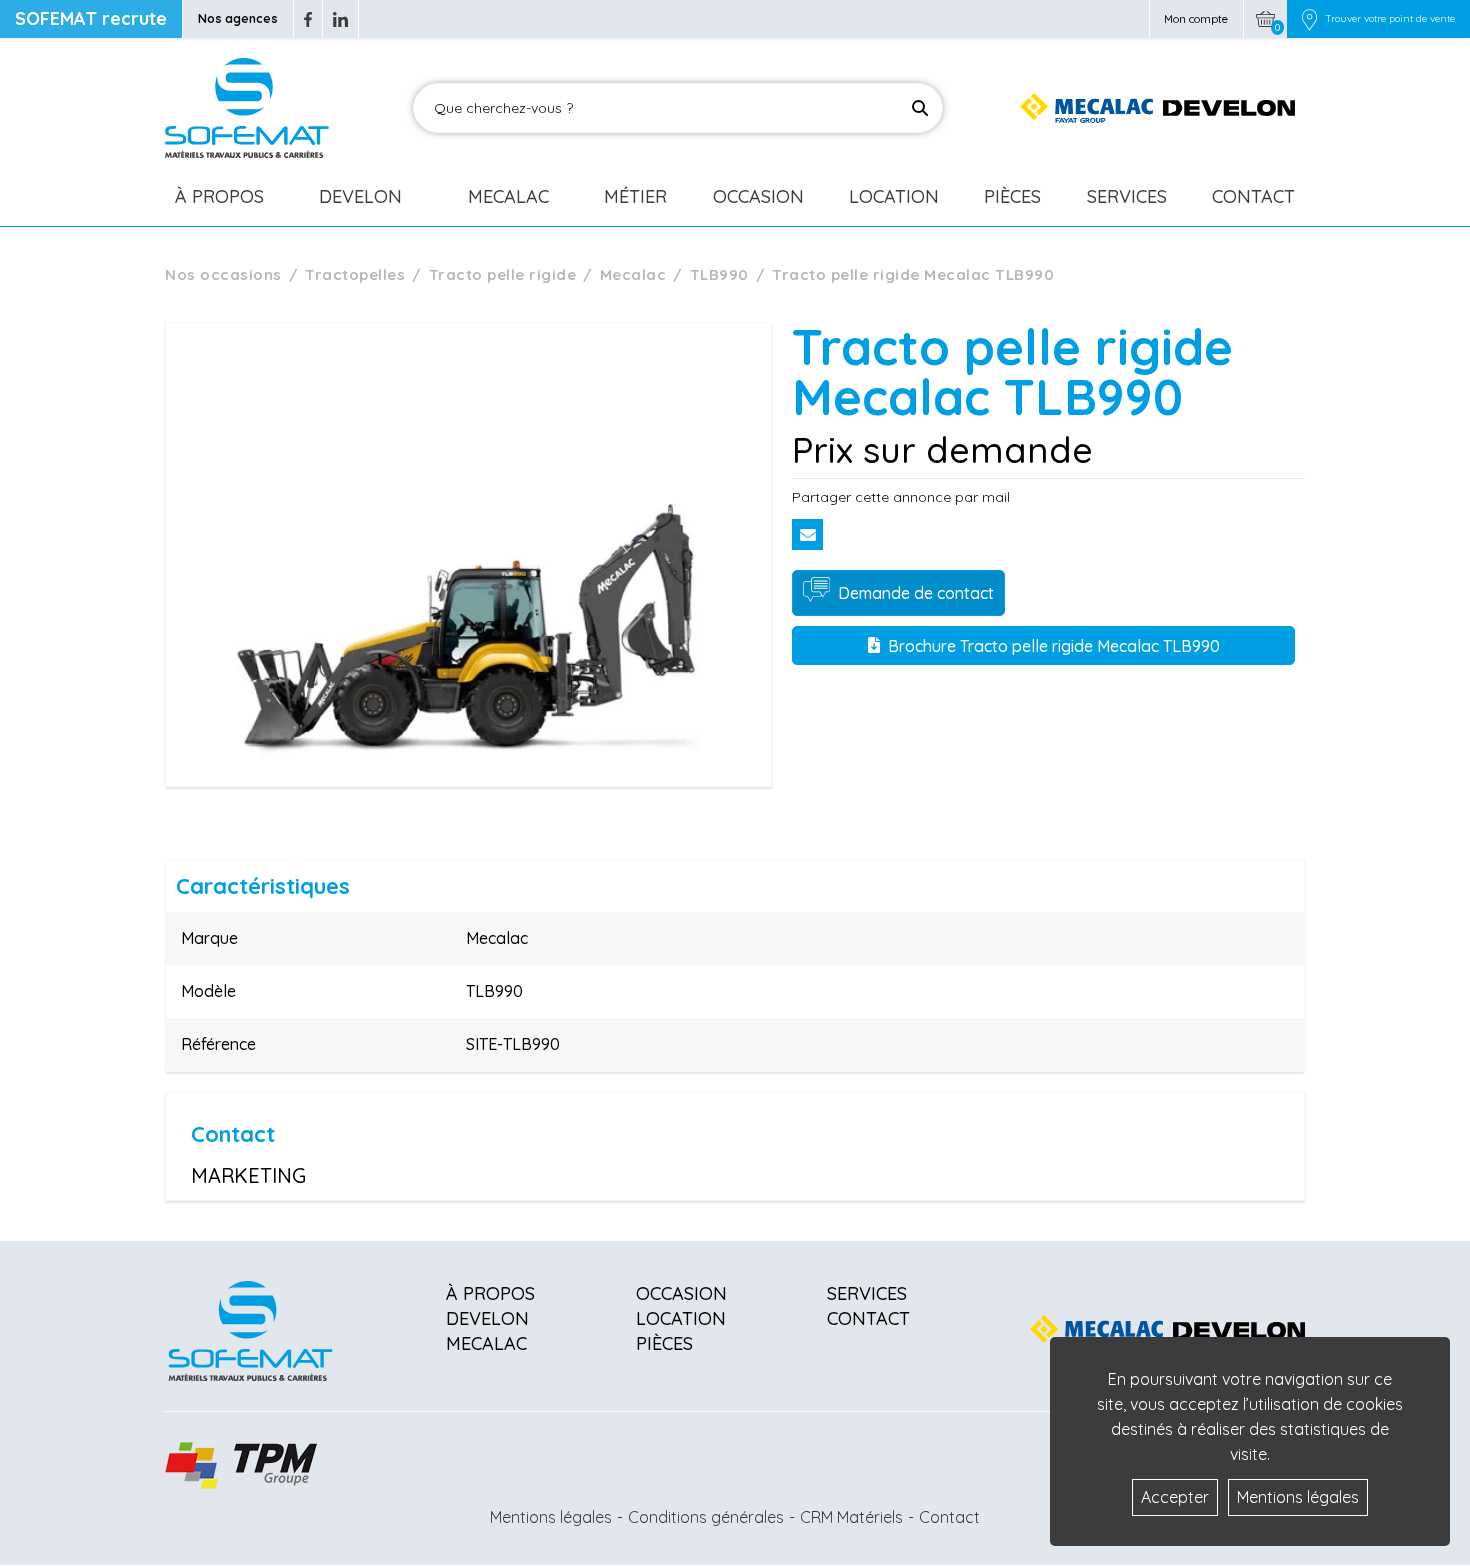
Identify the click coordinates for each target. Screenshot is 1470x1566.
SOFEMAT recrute (91, 18)
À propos (490, 1293)
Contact (1253, 196)
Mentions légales (551, 1517)
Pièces (1012, 196)
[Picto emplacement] (1309, 19)
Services (1127, 196)
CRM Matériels (851, 1517)
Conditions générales (706, 1517)
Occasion (758, 196)
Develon (360, 196)
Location (894, 196)
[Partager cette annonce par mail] (807, 534)
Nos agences (238, 18)
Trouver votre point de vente (1390, 19)
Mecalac (508, 196)
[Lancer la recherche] (920, 108)
